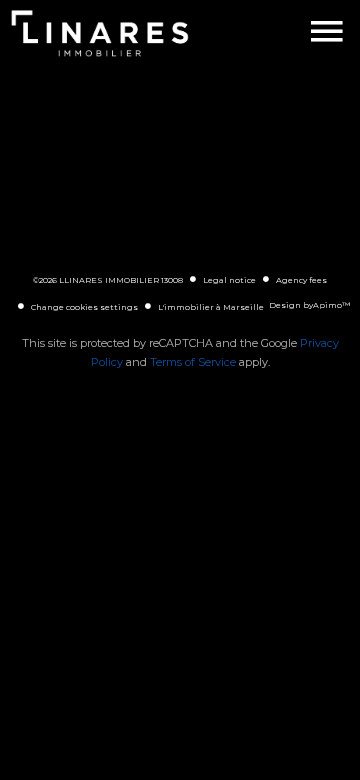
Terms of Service (193, 362)
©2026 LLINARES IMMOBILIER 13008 (108, 280)
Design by (309, 305)
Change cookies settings (84, 307)
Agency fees (301, 280)
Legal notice (229, 280)
